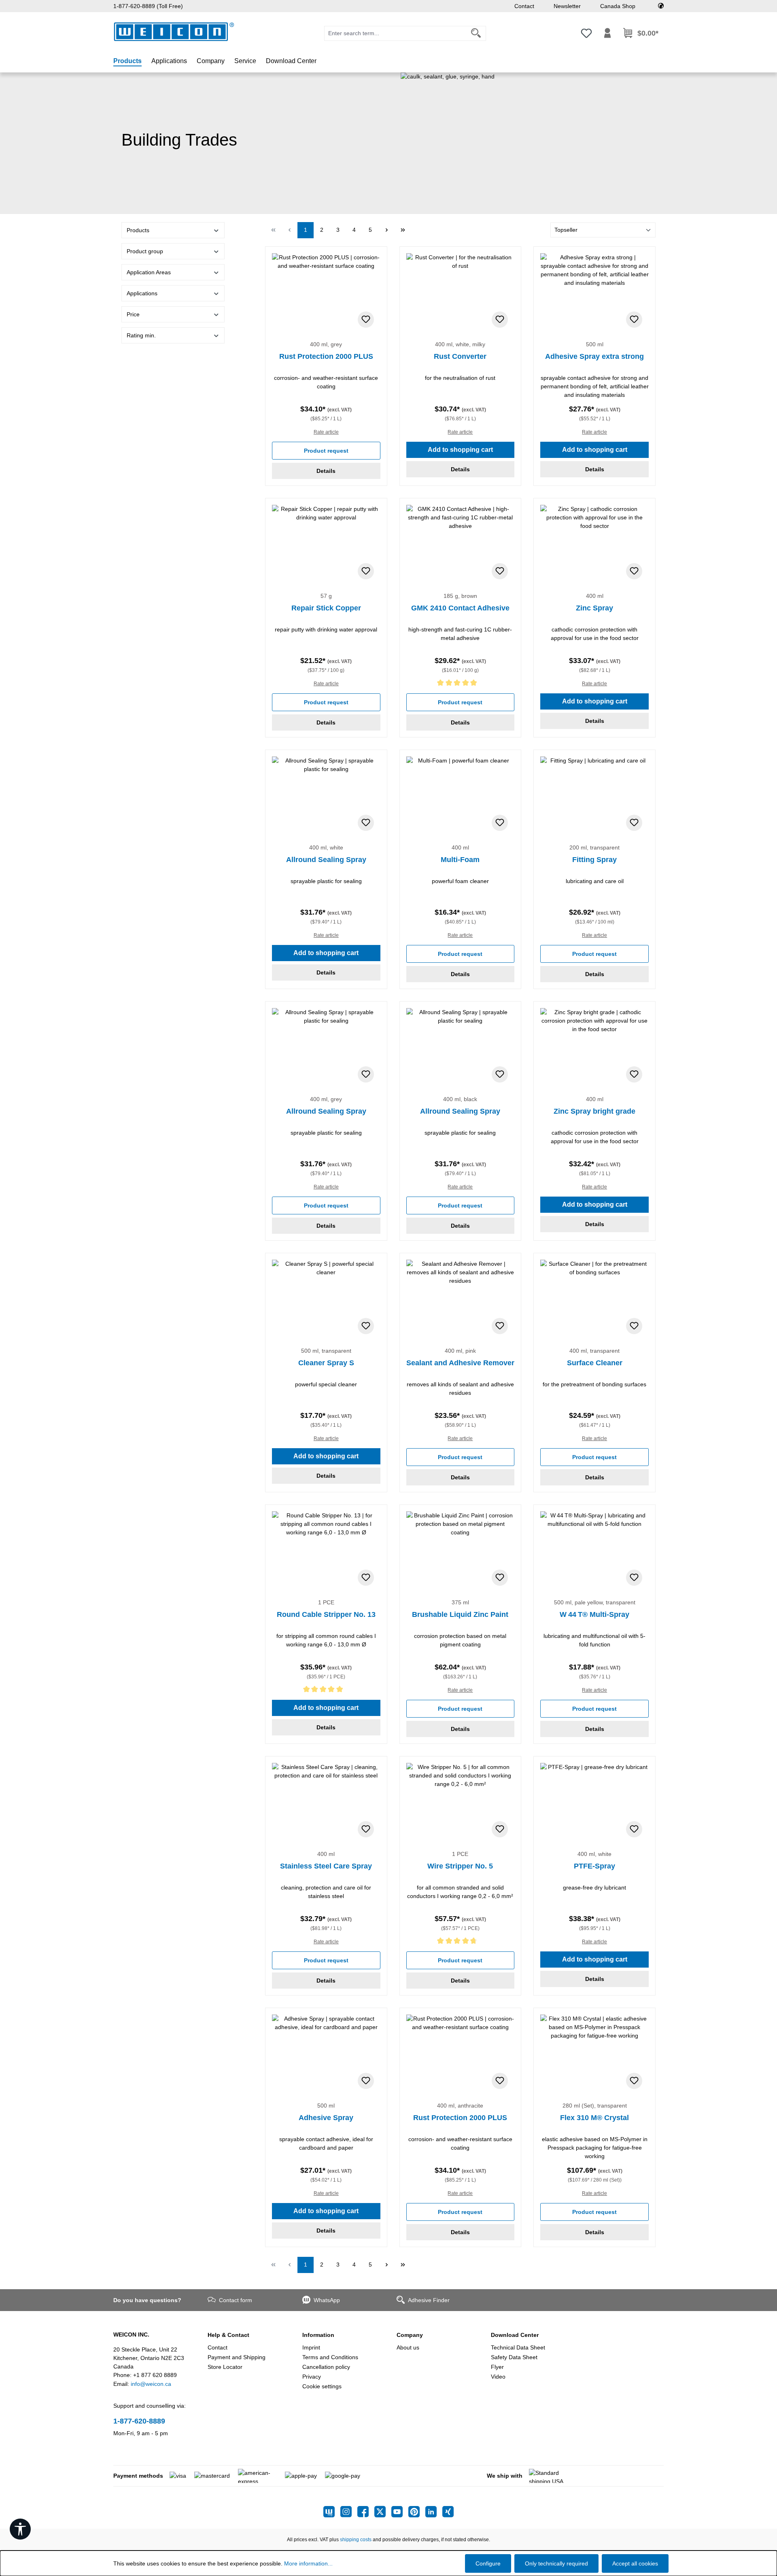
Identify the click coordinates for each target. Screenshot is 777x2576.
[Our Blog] (332, 2512)
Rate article (326, 432)
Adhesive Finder (429, 2300)
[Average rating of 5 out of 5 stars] (461, 684)
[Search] (476, 33)
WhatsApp (327, 2300)
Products (138, 230)
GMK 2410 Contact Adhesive (460, 608)
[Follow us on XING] (448, 2512)
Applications (142, 293)
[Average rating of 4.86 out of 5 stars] (461, 1942)
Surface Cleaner (595, 1363)
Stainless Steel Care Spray (326, 1866)
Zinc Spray (594, 608)
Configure (488, 2563)
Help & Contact (228, 2335)
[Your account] (607, 33)
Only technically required (556, 2563)
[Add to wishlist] (366, 320)
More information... (308, 2563)
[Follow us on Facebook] (366, 2512)
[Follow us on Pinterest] (417, 2512)
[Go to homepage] (174, 32)
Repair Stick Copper (326, 608)
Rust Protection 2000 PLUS (326, 356)
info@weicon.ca (151, 2384)
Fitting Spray (594, 860)
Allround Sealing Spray (326, 860)
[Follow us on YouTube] (400, 2512)
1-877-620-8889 (139, 2421)
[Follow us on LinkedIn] (434, 2512)
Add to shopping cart (460, 450)
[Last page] (403, 230)
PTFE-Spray (594, 1866)
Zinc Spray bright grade (594, 1111)
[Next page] (386, 230)
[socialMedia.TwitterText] (383, 2512)
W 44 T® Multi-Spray (594, 1614)
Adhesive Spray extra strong (594, 356)
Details (326, 471)
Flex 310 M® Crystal (594, 2118)
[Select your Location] (661, 6)
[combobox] (395, 33)
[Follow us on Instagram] (349, 2512)
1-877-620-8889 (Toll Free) (148, 6)
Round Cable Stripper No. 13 (326, 1614)
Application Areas (149, 272)
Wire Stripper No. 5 (460, 1866)
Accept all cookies (635, 2563)
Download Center (515, 2335)
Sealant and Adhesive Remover (460, 1363)
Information (318, 2335)
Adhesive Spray (326, 2118)
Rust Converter (460, 356)
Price (133, 314)
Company (410, 2335)
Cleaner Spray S (326, 1363)
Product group (145, 251)
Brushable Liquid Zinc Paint (460, 1614)
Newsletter (567, 6)
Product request (326, 451)
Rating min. (141, 335)
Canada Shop (618, 6)
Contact (524, 6)
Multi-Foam (460, 860)
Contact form (236, 2300)
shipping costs (356, 2540)
